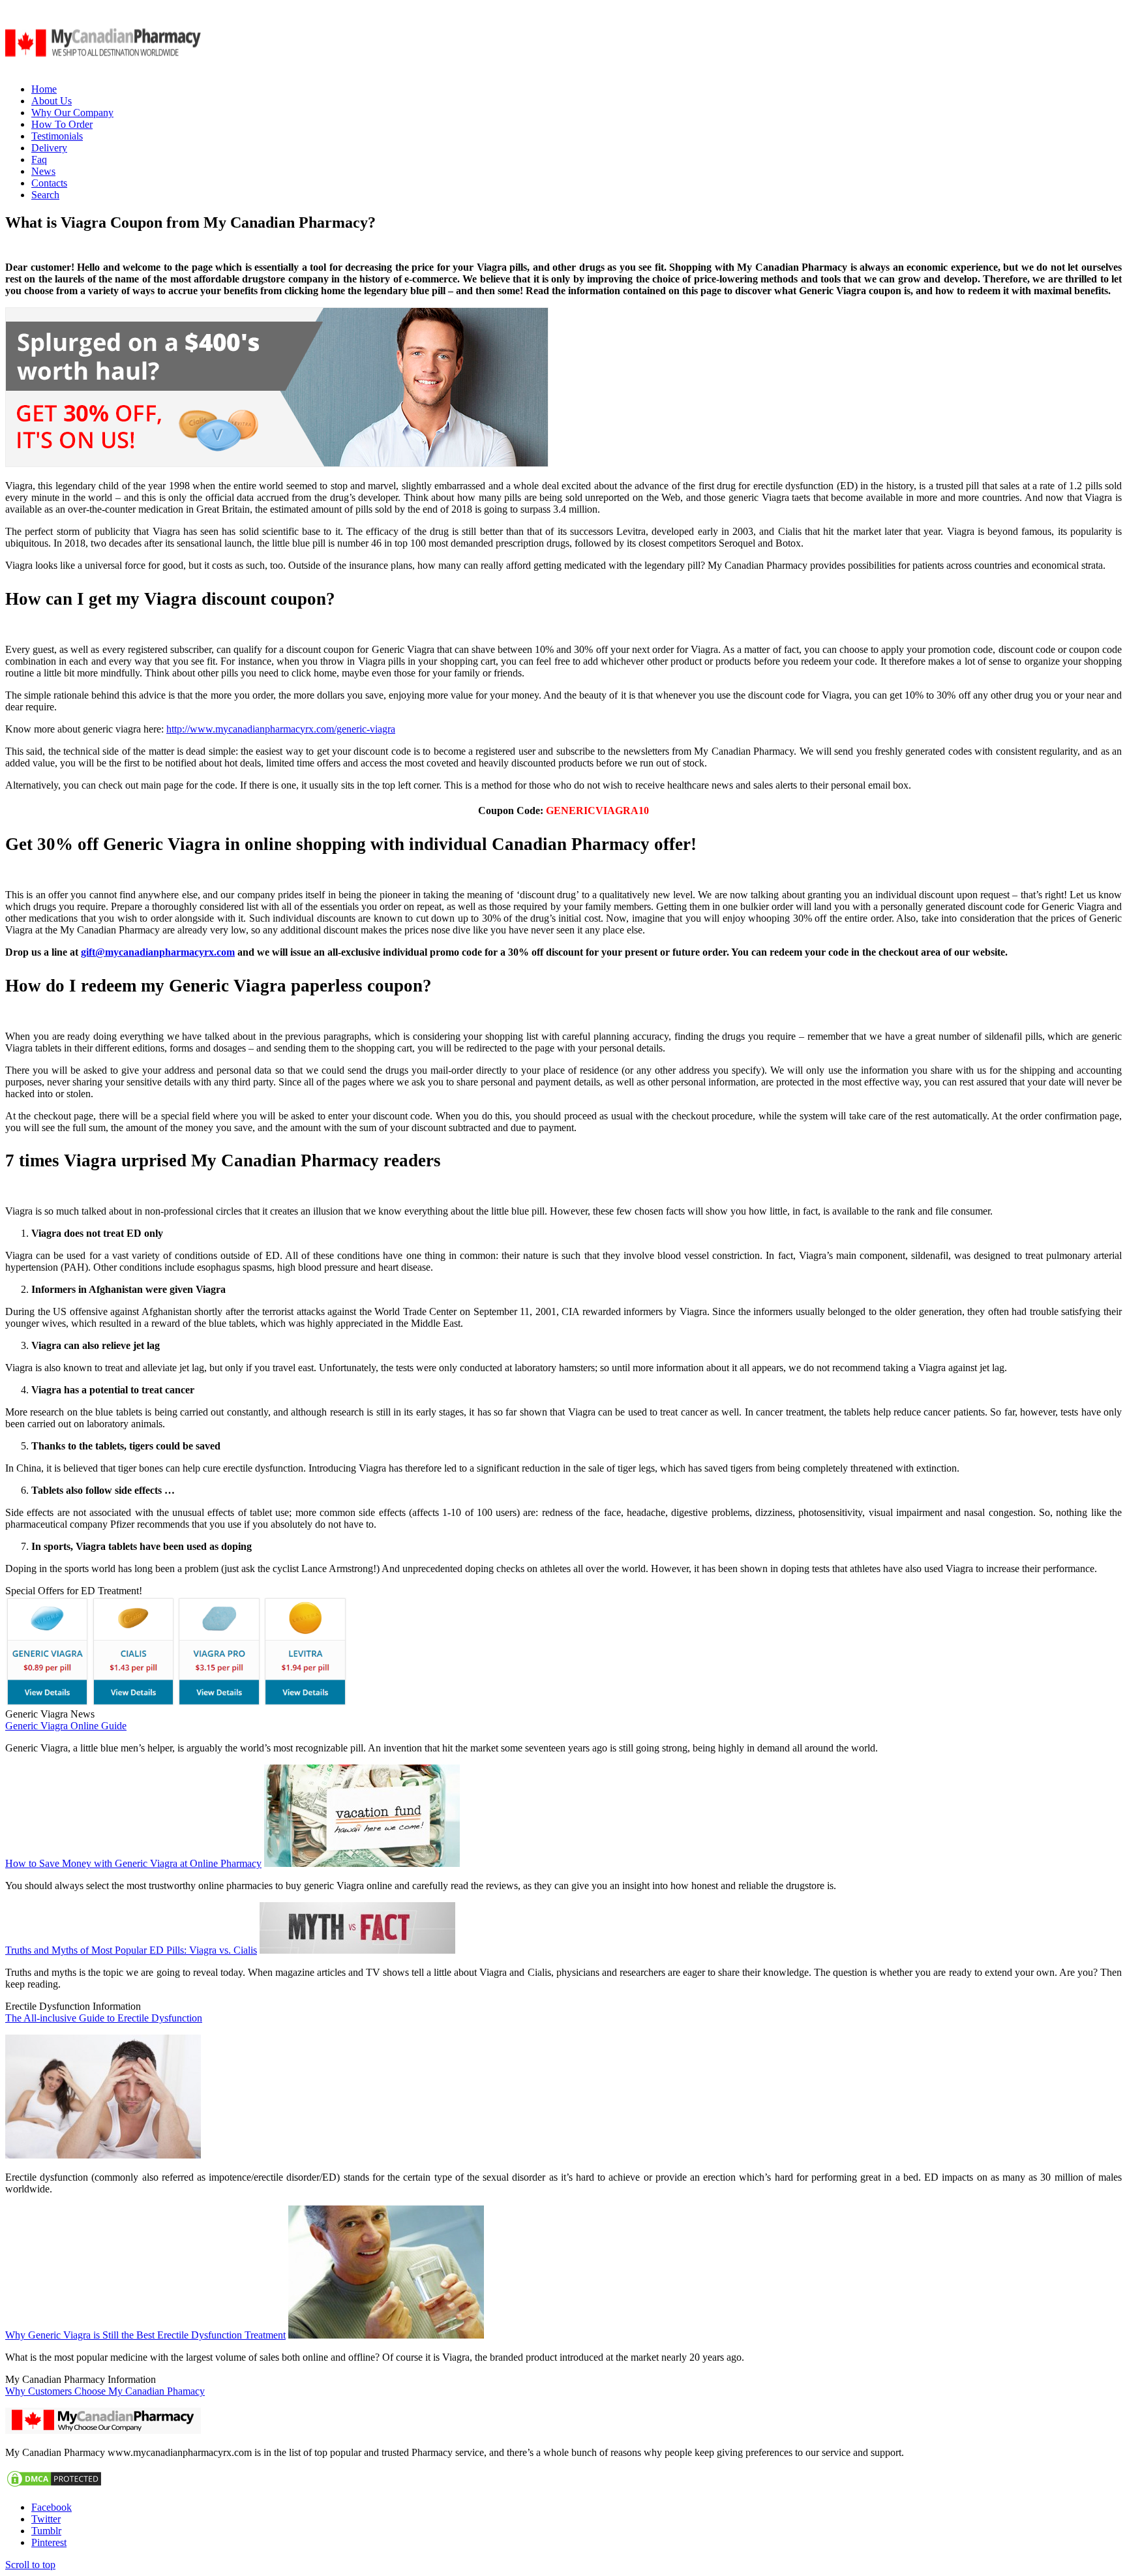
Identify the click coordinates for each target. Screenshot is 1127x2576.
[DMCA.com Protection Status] (54, 2485)
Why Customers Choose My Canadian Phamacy (105, 2391)
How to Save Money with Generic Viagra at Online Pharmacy (133, 1863)
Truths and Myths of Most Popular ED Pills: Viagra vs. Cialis (131, 1950)
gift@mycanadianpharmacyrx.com (158, 952)
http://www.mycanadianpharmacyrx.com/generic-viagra (281, 729)
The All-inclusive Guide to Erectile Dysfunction (104, 2018)
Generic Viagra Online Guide (66, 1726)
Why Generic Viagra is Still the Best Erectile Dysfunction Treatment (145, 2335)
